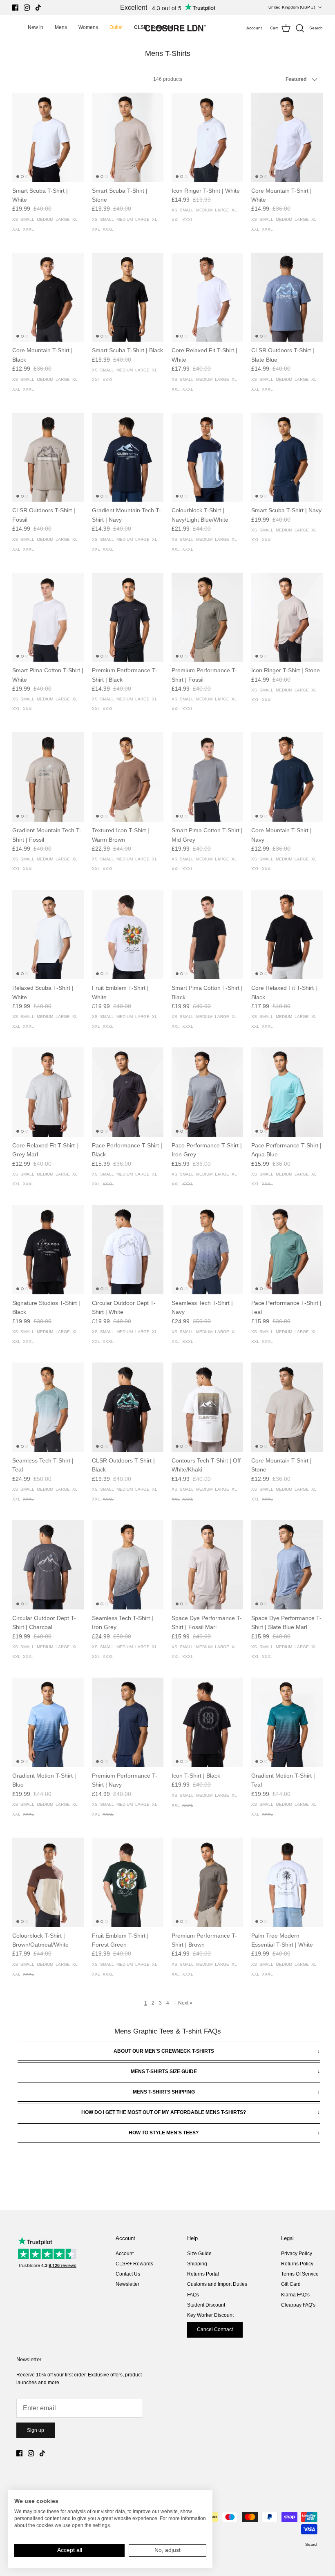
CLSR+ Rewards (134, 2264)
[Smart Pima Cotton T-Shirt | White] (48, 617)
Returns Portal (203, 2274)
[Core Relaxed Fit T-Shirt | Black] (287, 935)
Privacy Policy (297, 2254)
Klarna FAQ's (295, 2295)
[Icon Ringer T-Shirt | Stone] (287, 617)
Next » (185, 2003)
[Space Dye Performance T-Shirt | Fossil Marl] (207, 1565)
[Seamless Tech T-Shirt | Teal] (48, 1407)
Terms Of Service (300, 2274)
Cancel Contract (215, 2329)
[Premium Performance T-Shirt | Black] (128, 617)
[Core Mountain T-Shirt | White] (287, 137)
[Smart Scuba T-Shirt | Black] (128, 297)
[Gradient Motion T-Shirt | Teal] (287, 1722)
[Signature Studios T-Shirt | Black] (48, 1250)
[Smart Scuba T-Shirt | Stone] (128, 137)
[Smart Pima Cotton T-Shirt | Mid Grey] (207, 777)
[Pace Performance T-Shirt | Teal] (287, 1250)
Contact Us (128, 2274)
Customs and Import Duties (217, 2284)
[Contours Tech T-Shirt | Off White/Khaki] (207, 1407)
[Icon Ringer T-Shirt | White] (207, 137)
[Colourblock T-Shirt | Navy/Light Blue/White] (207, 457)
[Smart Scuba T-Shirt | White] (48, 137)
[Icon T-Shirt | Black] (207, 1722)
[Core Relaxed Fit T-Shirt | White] (207, 297)
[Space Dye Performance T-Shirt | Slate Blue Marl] (287, 1565)
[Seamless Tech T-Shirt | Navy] (207, 1250)
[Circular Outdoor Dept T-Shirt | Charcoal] (48, 1565)
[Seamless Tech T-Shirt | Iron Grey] (128, 1565)
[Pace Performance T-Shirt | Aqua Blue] (287, 1092)
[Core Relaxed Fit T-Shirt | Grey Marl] (48, 1092)
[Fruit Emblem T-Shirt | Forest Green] (128, 1882)
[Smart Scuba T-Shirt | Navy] (287, 457)
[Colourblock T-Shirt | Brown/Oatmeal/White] (48, 1882)
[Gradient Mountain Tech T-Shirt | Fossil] (48, 777)
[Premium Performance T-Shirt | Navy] (128, 1722)
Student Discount (206, 2305)
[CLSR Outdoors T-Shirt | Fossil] (48, 457)
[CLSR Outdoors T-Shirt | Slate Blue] (287, 297)
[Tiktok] (38, 8)
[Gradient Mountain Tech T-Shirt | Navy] (128, 457)
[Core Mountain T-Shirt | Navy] (287, 777)
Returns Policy (297, 2264)
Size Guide (199, 2254)
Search (312, 2544)
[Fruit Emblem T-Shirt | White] (128, 935)
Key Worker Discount (210, 2315)
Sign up (36, 2430)
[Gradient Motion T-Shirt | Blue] (48, 1722)
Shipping (197, 2264)
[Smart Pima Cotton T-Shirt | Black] (207, 935)
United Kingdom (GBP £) (292, 7)
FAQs (193, 2295)
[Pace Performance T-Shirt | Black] (128, 1092)
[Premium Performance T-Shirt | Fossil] (207, 617)
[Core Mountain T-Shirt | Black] (48, 297)
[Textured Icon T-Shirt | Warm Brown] (128, 777)
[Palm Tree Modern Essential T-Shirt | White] (287, 1882)
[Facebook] (15, 8)
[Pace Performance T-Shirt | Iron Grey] (207, 1092)
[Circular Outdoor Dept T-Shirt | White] (128, 1250)
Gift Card (291, 2284)
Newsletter (127, 2284)
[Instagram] (27, 8)
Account (125, 2254)
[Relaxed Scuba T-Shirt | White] (48, 935)
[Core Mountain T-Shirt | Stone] (287, 1407)
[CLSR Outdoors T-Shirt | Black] (128, 1407)
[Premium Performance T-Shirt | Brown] (207, 1882)
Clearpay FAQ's (298, 2305)
